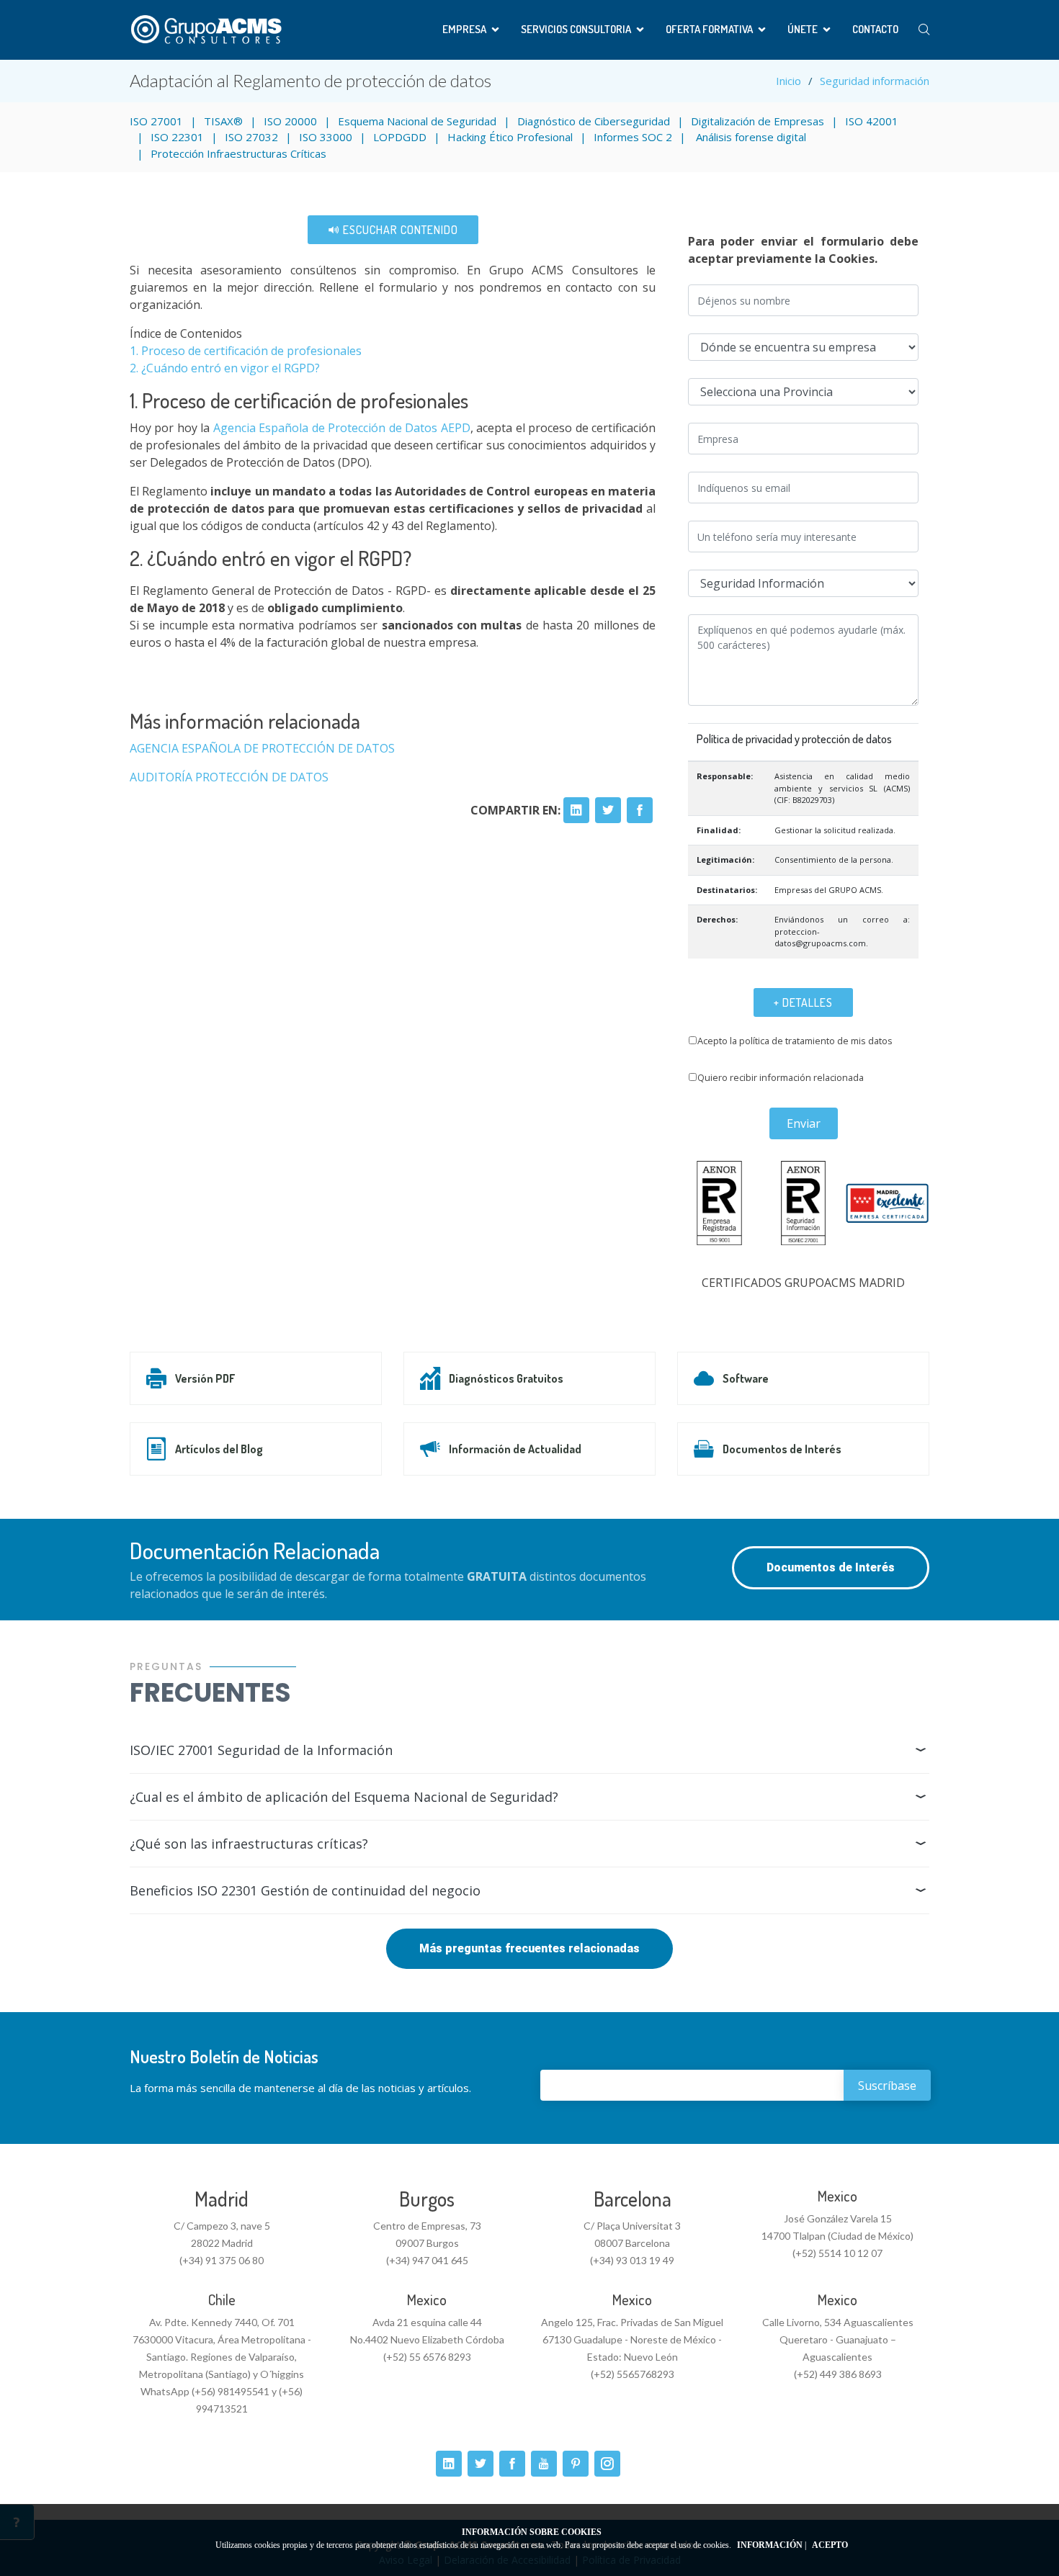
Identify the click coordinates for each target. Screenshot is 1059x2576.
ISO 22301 (177, 137)
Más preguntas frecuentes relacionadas (529, 1948)
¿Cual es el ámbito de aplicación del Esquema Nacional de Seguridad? (344, 1797)
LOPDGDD (400, 137)
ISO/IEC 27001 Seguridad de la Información (261, 1750)
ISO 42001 (872, 121)
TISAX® (223, 121)
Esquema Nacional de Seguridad (417, 121)
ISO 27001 (156, 121)
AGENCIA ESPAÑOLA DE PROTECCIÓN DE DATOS (262, 748)
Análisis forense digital (750, 137)
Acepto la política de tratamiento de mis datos (795, 1041)
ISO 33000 (326, 137)
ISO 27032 (251, 137)
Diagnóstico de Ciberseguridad (594, 121)
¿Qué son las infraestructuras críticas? (249, 1844)
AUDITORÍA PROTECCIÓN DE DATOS (229, 777)
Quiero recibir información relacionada (781, 1077)
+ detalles (803, 1002)
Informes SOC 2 (633, 137)
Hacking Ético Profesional (510, 137)
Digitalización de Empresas (758, 121)
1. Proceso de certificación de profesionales (246, 351)
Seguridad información (875, 81)
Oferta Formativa (709, 29)
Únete (803, 29)
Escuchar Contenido (399, 230)
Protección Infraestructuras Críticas (238, 153)
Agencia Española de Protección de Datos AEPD (342, 428)
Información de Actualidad (515, 1449)
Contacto (875, 29)
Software (746, 1378)
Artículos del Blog (219, 1449)
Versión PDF (205, 1378)
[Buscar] (924, 30)
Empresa (464, 29)
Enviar (804, 1123)
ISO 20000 (290, 121)
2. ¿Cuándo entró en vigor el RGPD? (225, 368)
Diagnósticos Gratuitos (506, 1378)
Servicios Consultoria (576, 29)
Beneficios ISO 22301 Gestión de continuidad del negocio (305, 1890)
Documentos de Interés (782, 1449)
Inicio (788, 81)
